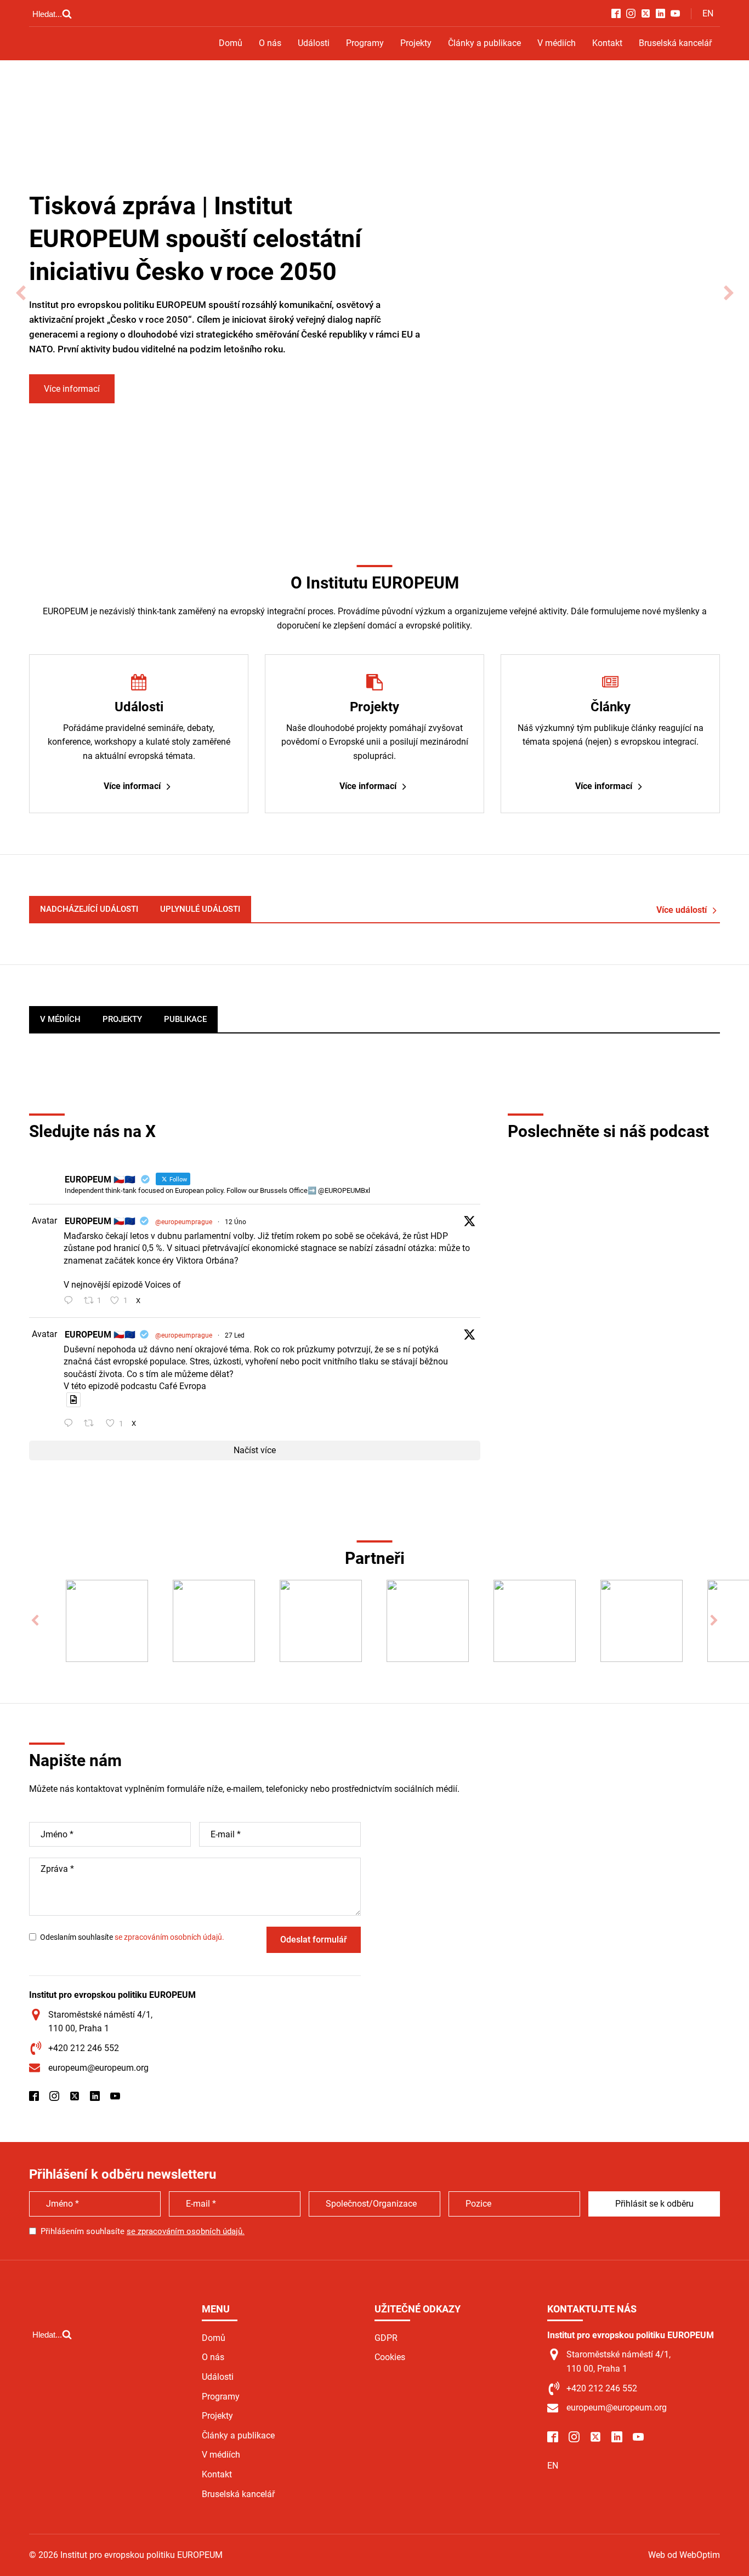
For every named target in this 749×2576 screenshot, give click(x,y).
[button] (21, 293)
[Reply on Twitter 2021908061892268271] (71, 1301)
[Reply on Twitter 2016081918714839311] (71, 1424)
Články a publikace (484, 43)
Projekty (416, 43)
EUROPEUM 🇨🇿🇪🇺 (100, 1221)
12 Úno (236, 1222)
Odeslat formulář (314, 1940)
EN (708, 13)
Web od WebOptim (684, 2555)
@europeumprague (184, 1222)
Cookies (390, 2357)
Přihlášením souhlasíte (143, 2231)
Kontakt (607, 43)
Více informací (72, 389)
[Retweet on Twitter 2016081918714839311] (92, 1424)
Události (314, 43)
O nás (270, 43)
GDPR (386, 2338)
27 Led (235, 1335)
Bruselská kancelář (675, 43)
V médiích (557, 43)
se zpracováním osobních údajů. (169, 1937)
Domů (231, 43)
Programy (365, 43)
